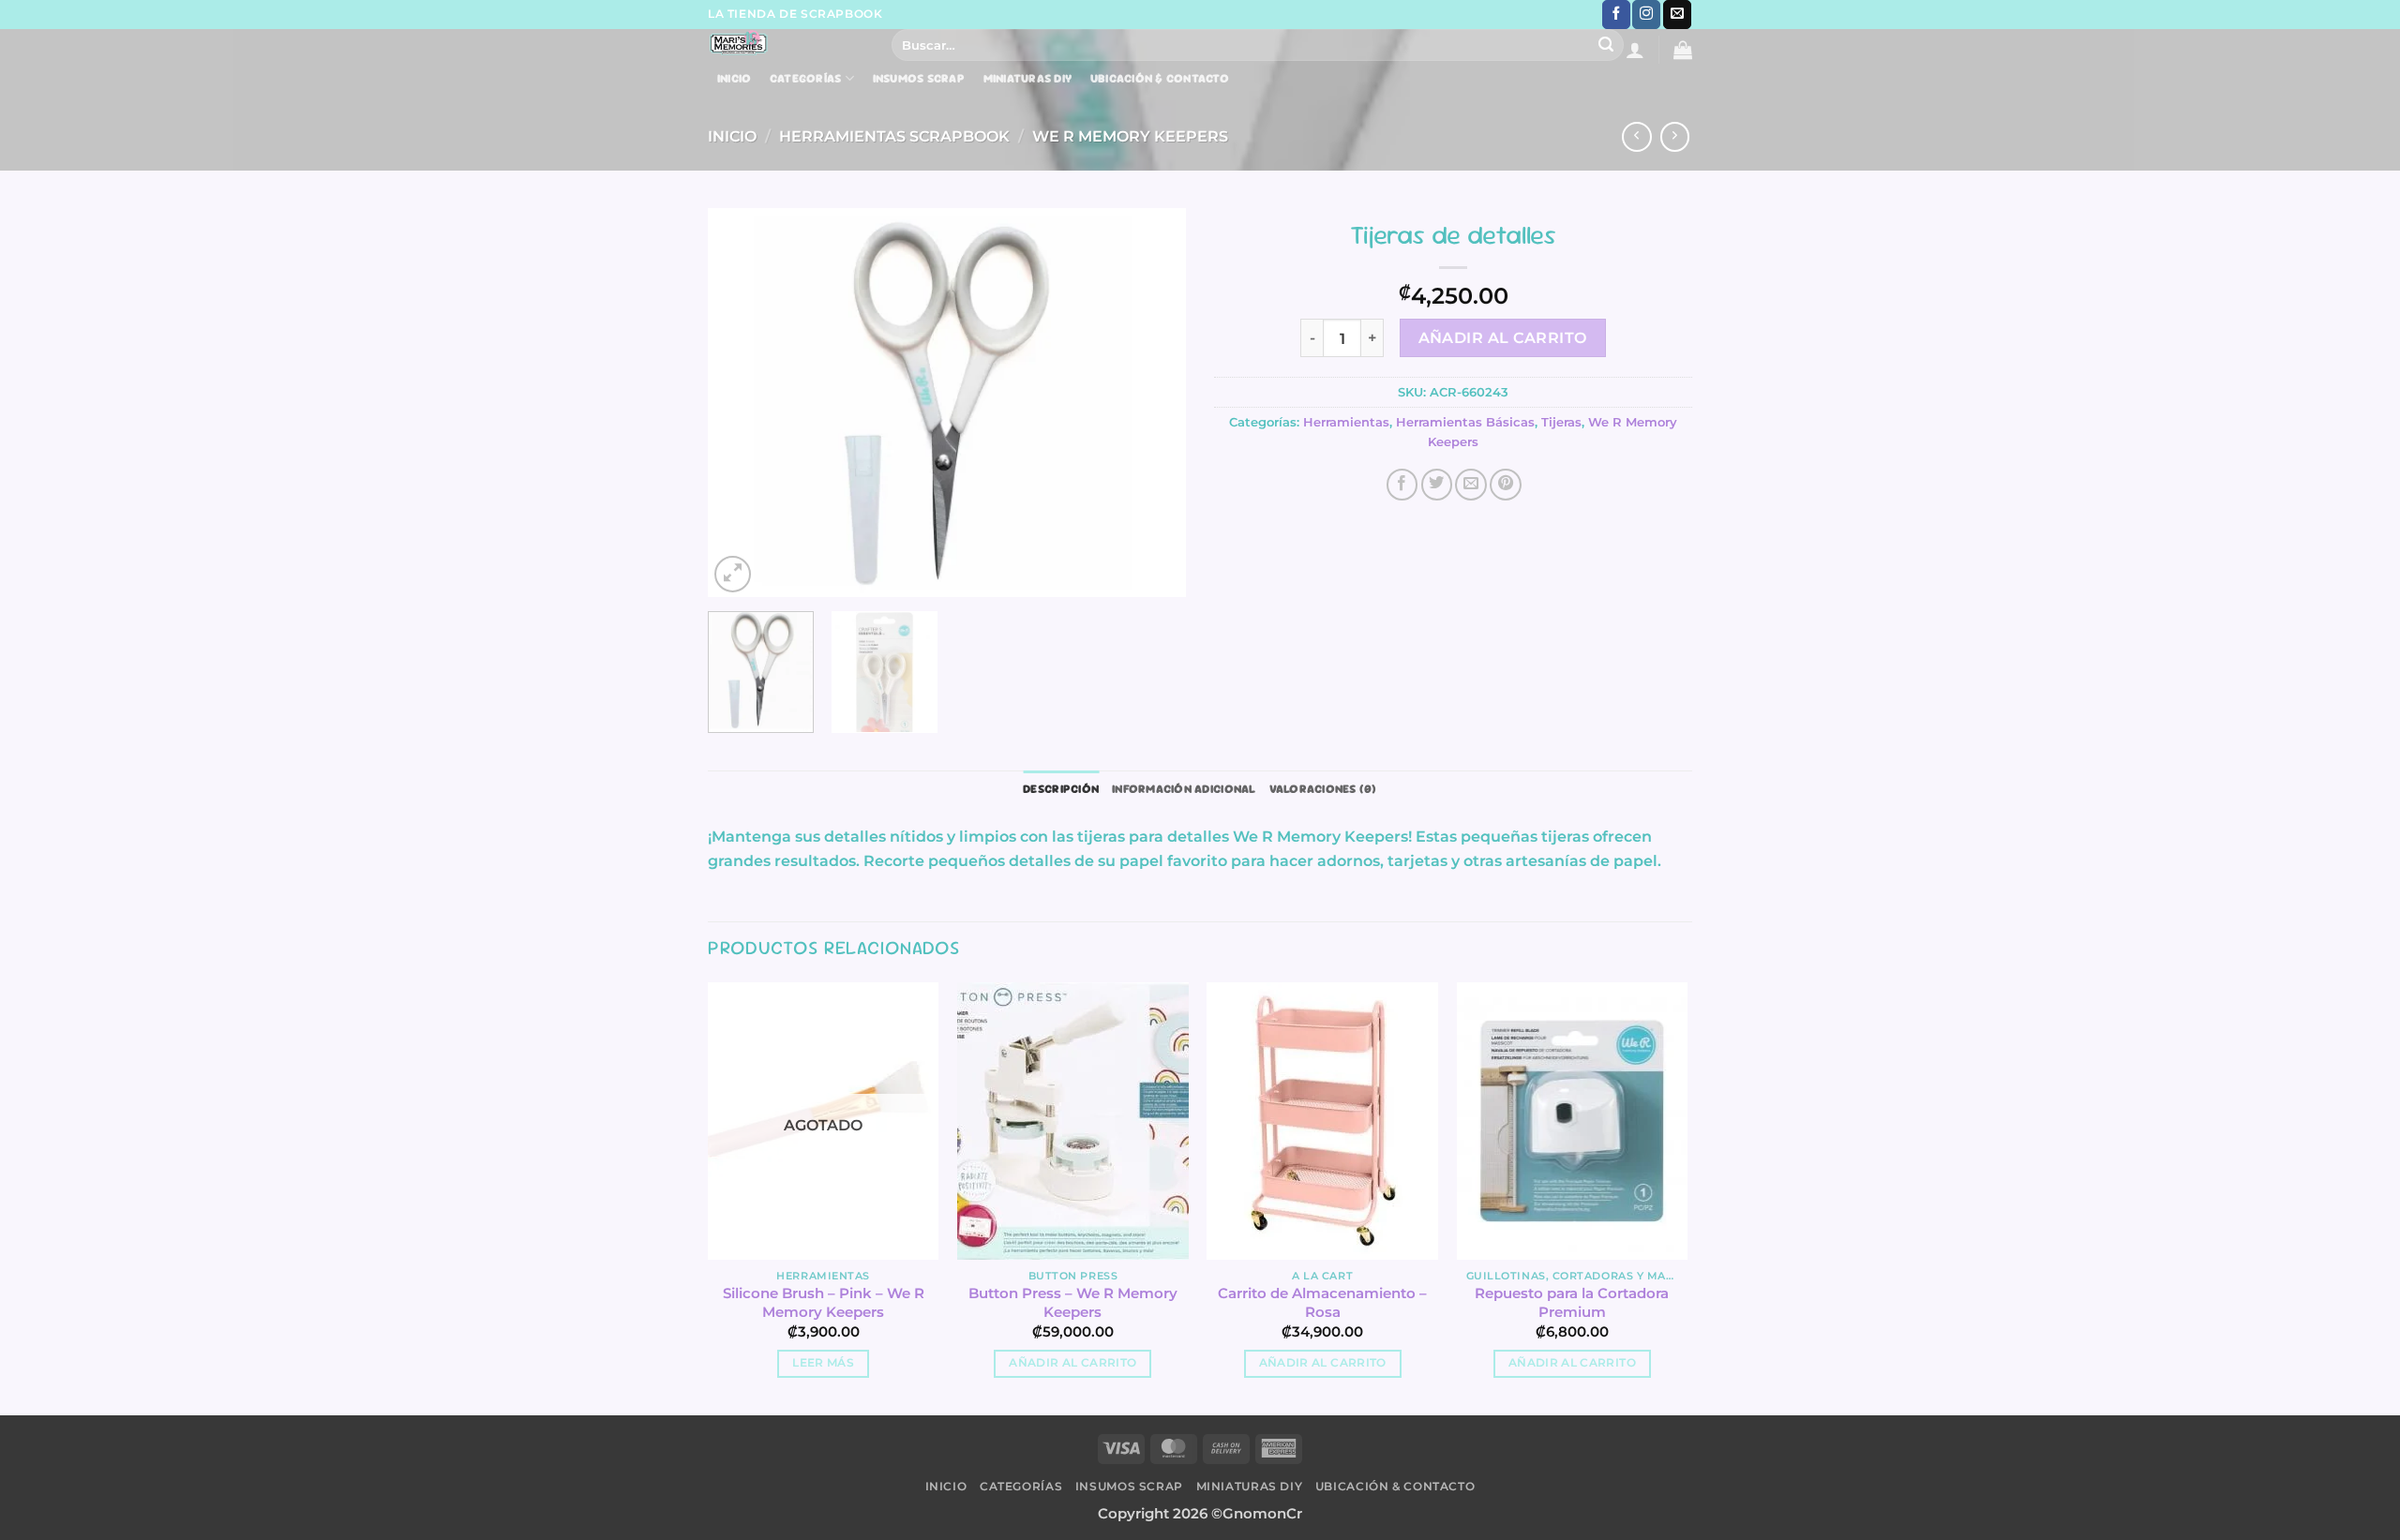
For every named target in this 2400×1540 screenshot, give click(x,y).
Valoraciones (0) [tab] (1323, 789)
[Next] (1153, 403)
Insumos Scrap (919, 79)
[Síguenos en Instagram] (1646, 15)
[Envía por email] (1471, 485)
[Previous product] (1675, 137)
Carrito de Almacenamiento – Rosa (1322, 1302)
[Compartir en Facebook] (1402, 485)
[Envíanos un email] (1677, 15)
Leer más (823, 1363)
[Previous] (741, 403)
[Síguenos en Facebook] (1616, 15)
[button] (1635, 50)
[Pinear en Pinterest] (1506, 485)
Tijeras (1561, 422)
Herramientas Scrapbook (894, 136)
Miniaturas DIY (1028, 79)
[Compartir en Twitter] (1437, 485)
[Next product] (1637, 137)
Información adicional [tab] (1184, 789)
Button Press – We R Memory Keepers (1073, 1302)
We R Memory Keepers (1130, 136)
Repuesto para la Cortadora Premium (1572, 1302)
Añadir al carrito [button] (1072, 1363)
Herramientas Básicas (1465, 422)
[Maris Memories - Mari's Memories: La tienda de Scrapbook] (786, 43)
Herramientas (1346, 422)
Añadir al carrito (1503, 338)
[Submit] (1606, 45)
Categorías (806, 78)
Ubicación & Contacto (1160, 79)
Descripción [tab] (1061, 789)
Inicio (735, 79)
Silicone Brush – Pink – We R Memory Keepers (824, 1302)
